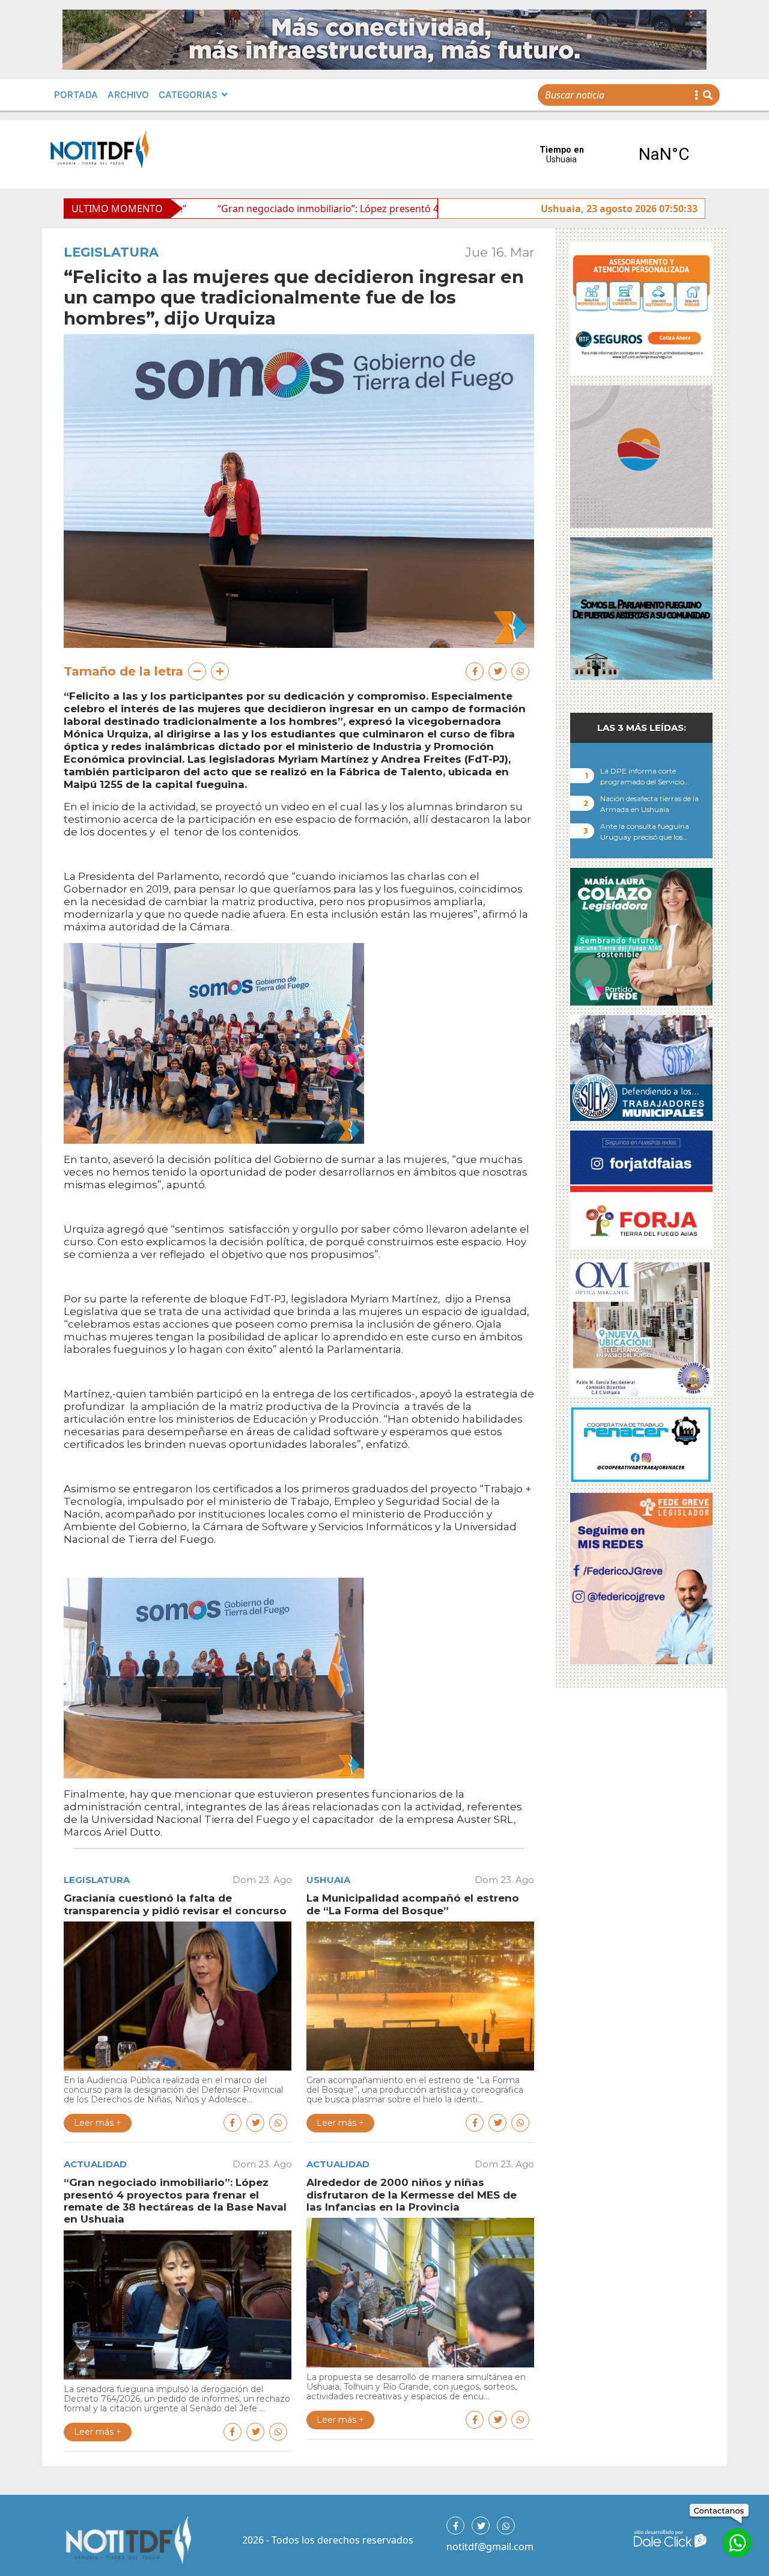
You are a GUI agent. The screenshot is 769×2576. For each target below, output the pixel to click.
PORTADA (76, 95)
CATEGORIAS (188, 95)
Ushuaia (328, 1880)
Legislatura (111, 252)
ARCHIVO (128, 95)
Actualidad (95, 2164)
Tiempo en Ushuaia (613, 154)
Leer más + (98, 2123)
